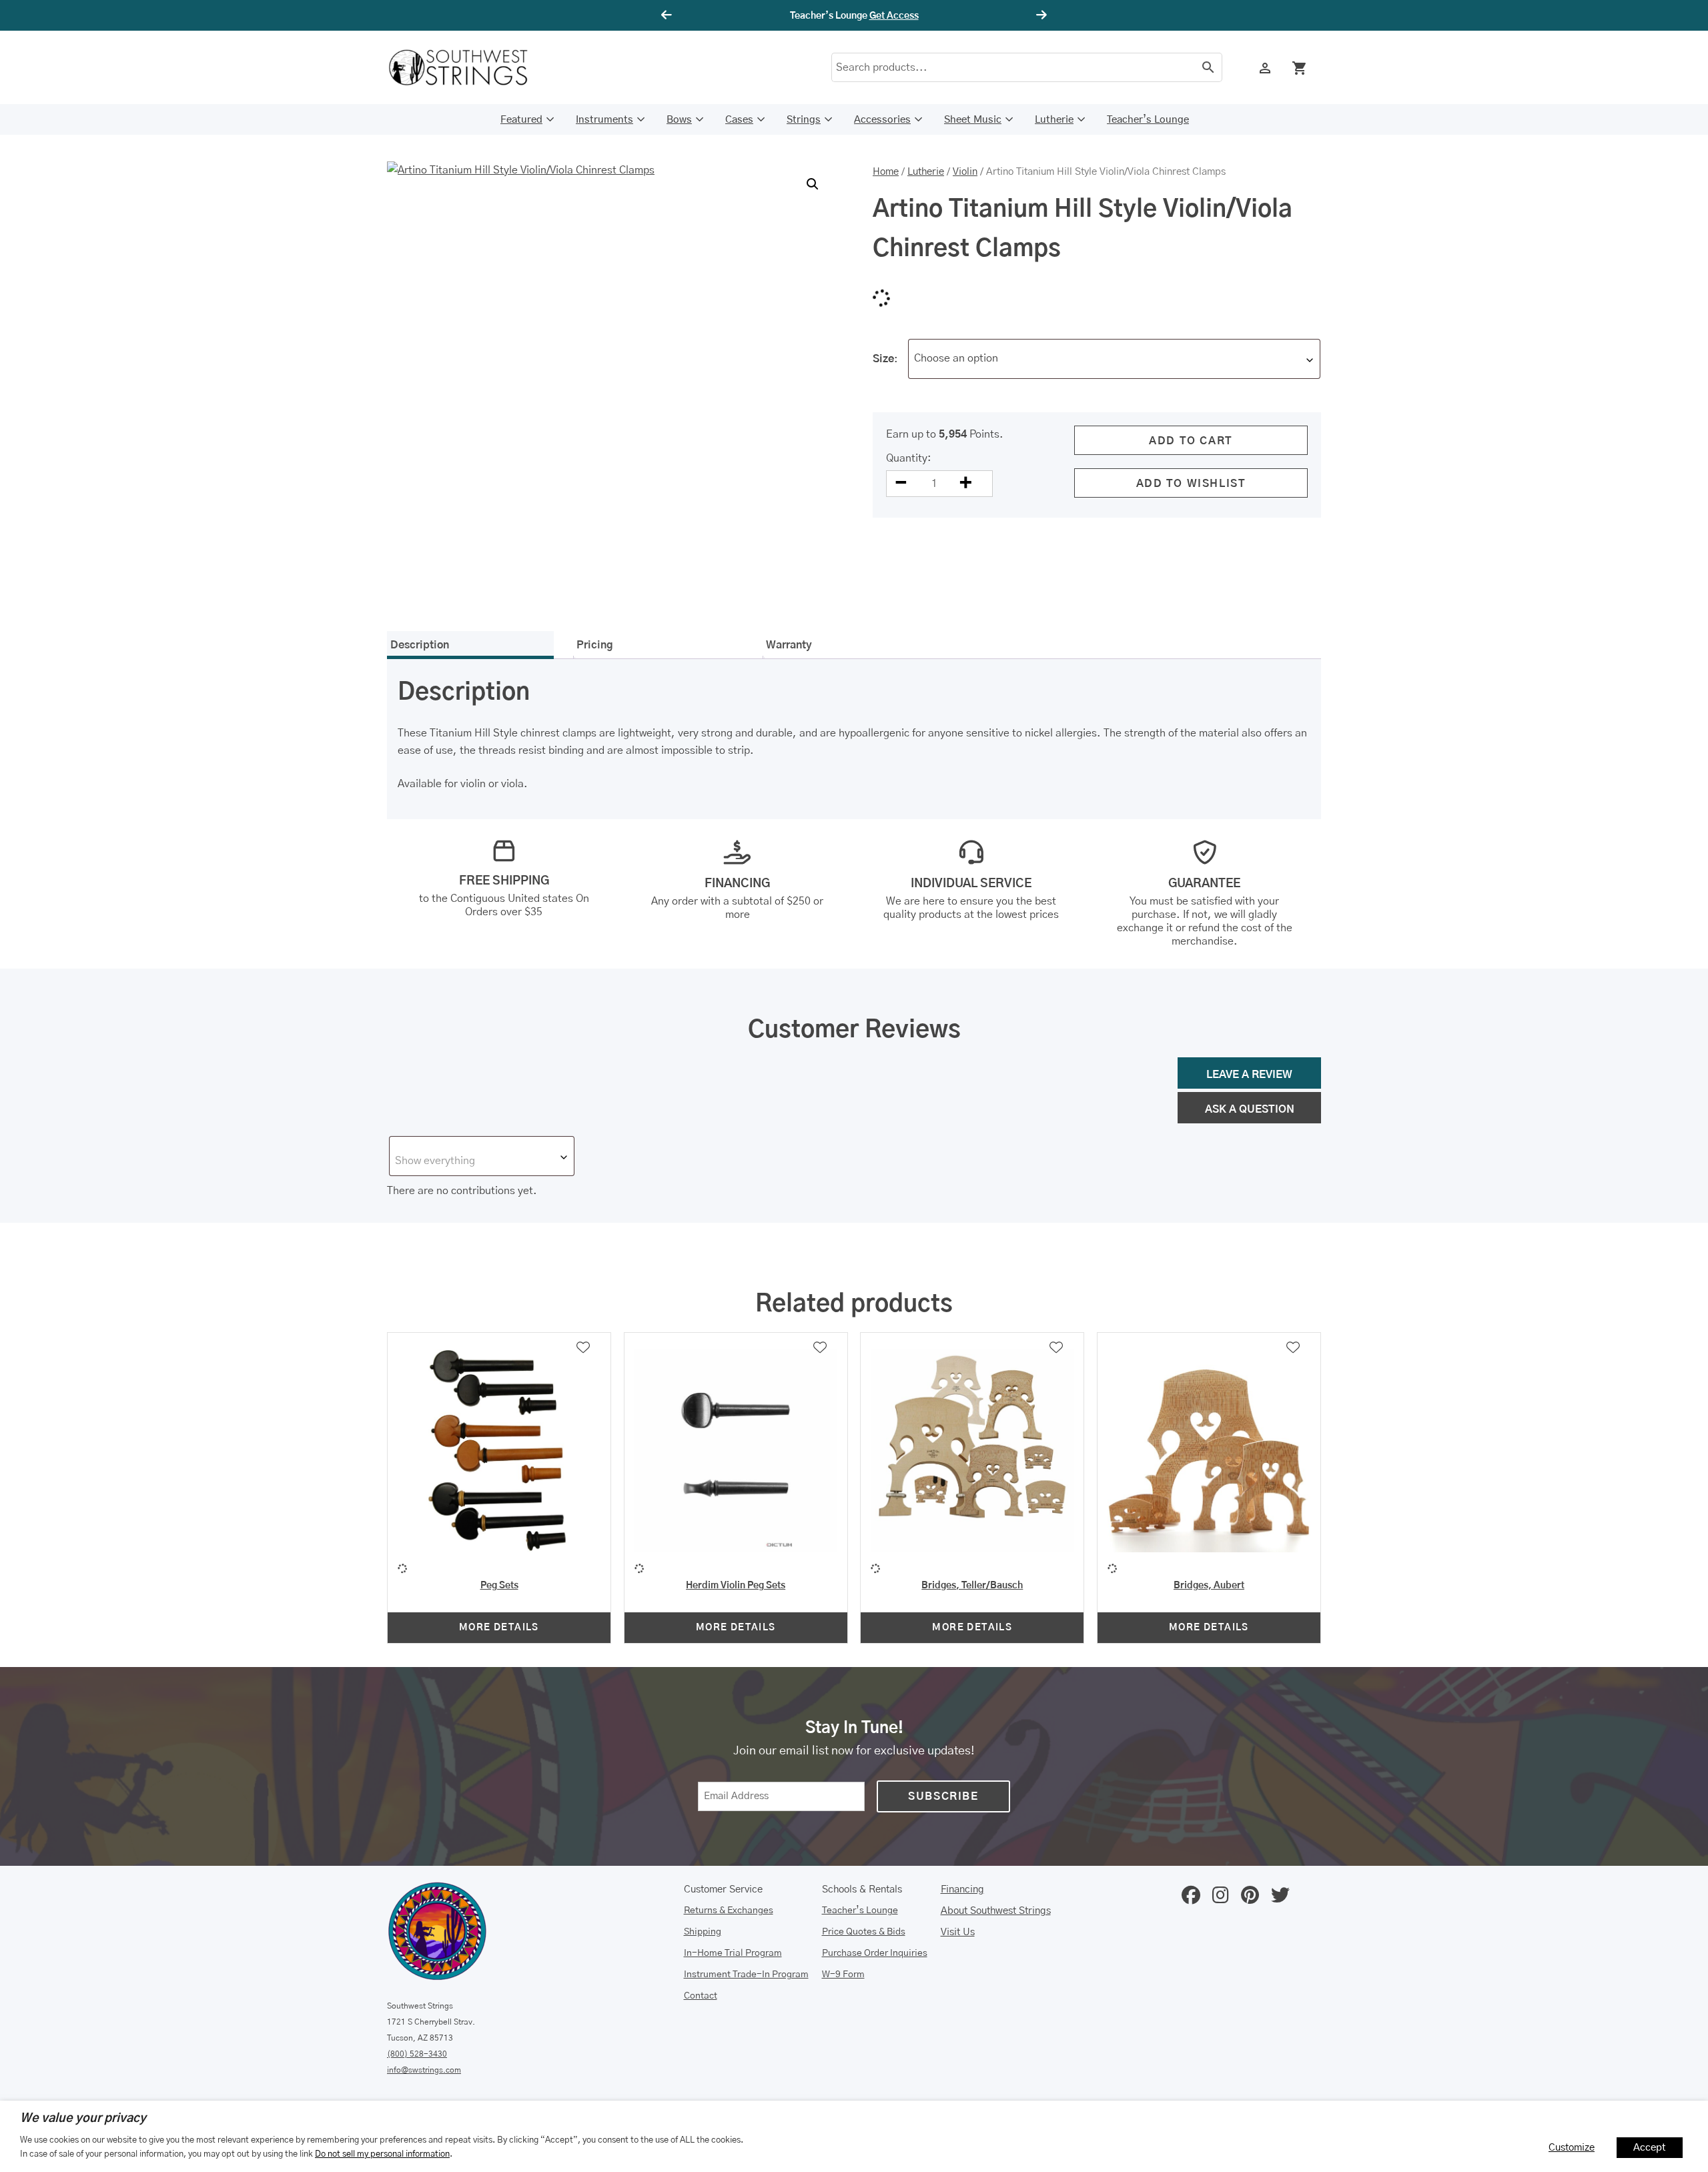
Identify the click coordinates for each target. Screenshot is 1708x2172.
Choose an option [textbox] (956, 358)
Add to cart (1191, 441)
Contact (701, 1996)
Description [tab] (420, 645)
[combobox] (1114, 359)
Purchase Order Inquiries (875, 1953)
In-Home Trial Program (733, 1953)
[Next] (1039, 15)
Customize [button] (1572, 2148)
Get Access (894, 16)
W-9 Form (843, 1975)
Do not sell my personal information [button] (382, 2154)
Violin (965, 172)
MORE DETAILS (499, 1628)
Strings (804, 120)
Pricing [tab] (595, 645)
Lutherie (1054, 120)
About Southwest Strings (996, 1911)
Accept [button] (1650, 2148)
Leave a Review (1249, 1075)
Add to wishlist (1191, 484)
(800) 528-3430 (417, 2054)
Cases (739, 120)
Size (883, 359)
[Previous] (669, 15)
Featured (521, 120)
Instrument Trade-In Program (746, 1975)
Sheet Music (973, 120)
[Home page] (467, 67)
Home (886, 172)
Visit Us (958, 1932)
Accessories (882, 120)
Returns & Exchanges (729, 1911)
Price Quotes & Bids (864, 1932)
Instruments (604, 120)
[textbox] (482, 1161)
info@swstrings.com (424, 2070)
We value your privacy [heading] (83, 2119)
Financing (962, 1889)
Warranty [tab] (789, 645)
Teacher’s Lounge (1148, 120)
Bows (679, 120)
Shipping (703, 1932)
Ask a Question (1250, 1109)
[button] (813, 184)
